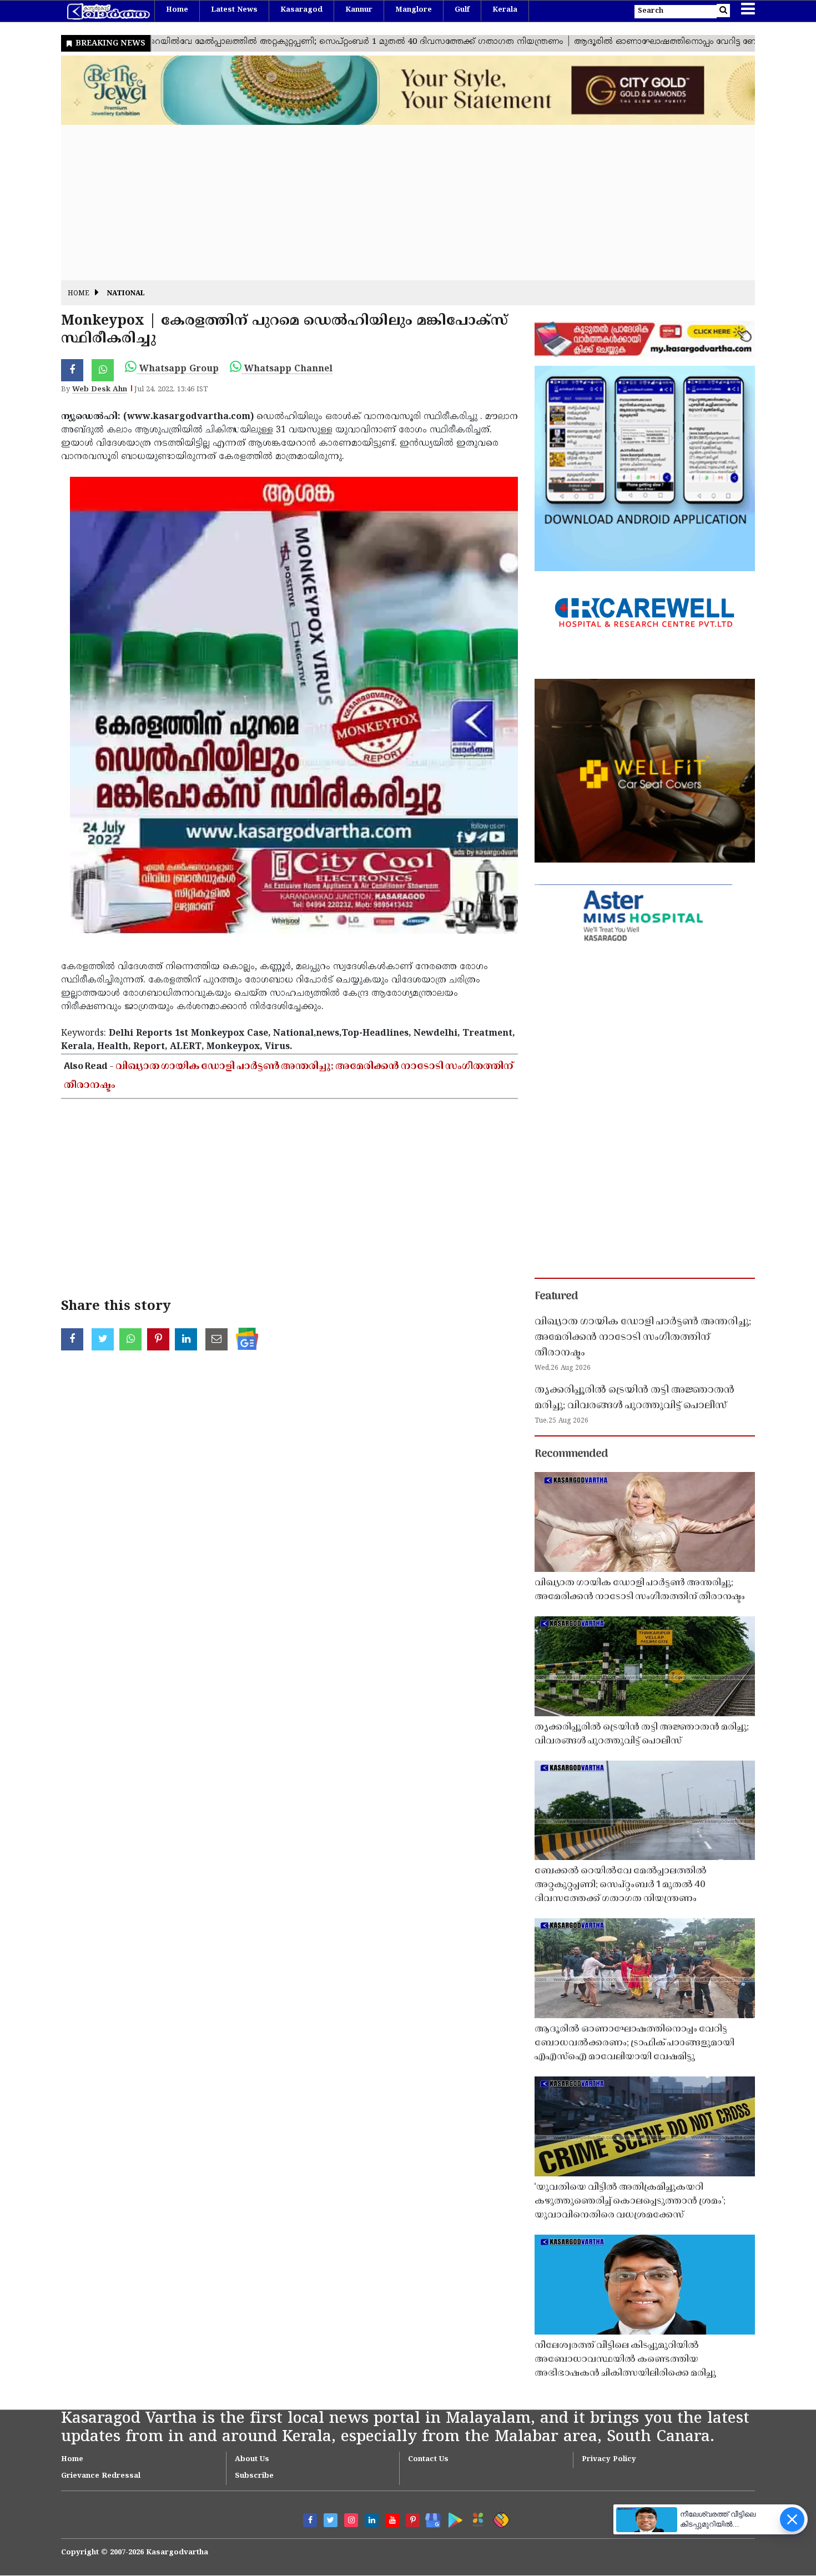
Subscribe (254, 2476)
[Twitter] (331, 2520)
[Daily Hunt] (476, 2518)
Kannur (359, 10)
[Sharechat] (499, 2518)
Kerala (505, 10)
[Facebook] (310, 2520)
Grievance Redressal (101, 2476)
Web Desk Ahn (100, 390)
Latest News (234, 10)
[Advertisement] (394, 203)
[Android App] (453, 2518)
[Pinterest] (413, 2520)
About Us (252, 2459)
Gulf (462, 10)
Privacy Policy (609, 2459)
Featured (556, 1297)
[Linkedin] (372, 2520)
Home (177, 10)
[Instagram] (351, 2520)
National (126, 294)
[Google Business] (429, 2518)
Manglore (414, 10)
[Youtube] (392, 2520)
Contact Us (428, 2459)
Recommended (571, 1454)
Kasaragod (301, 10)
